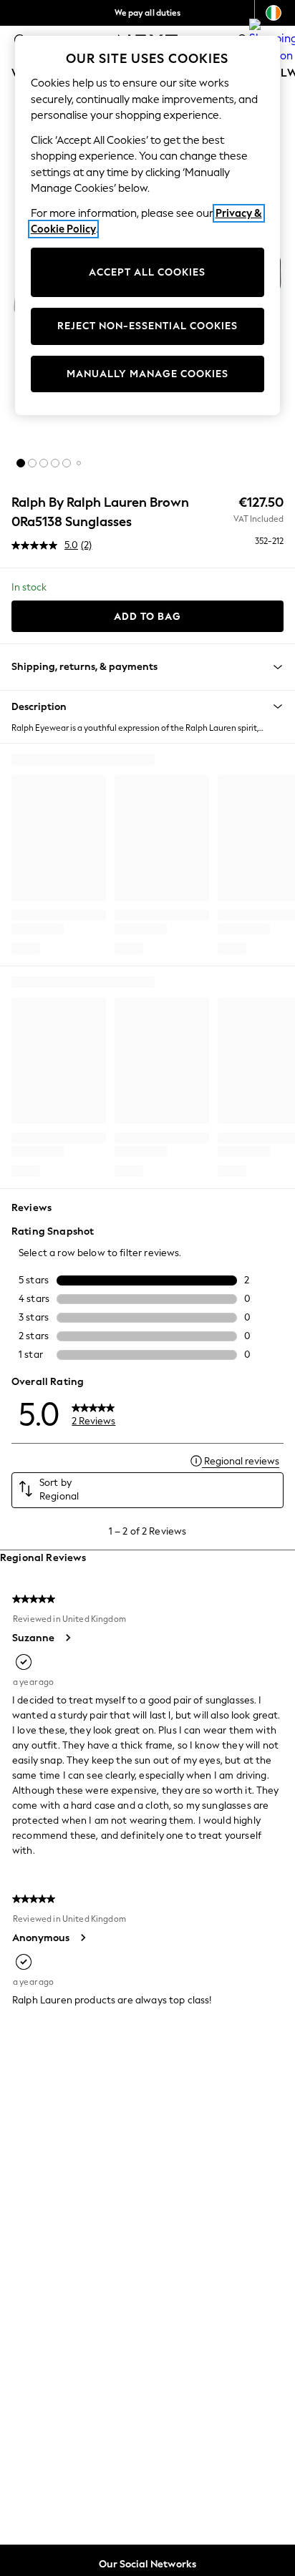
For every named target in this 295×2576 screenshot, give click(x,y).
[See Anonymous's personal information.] (82, 1938)
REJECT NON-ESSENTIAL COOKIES (147, 326)
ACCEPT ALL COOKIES (147, 272)
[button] (21, 463)
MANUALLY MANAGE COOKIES (147, 374)
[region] (148, 225)
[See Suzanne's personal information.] (67, 1638)
